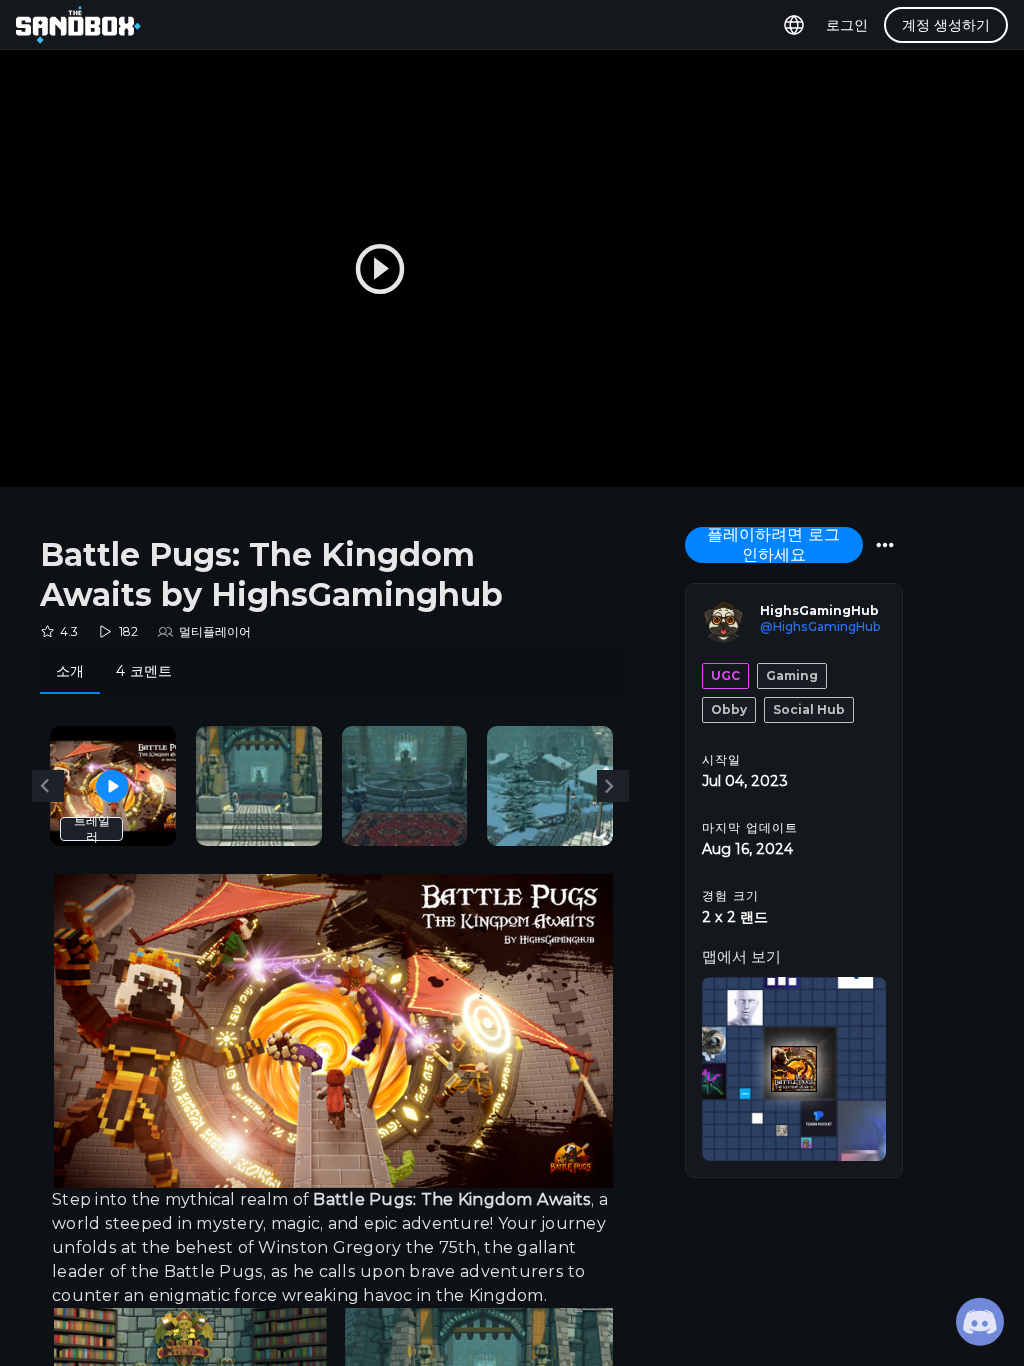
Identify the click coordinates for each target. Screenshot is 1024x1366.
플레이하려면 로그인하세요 (773, 545)
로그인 (847, 25)
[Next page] (613, 786)
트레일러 (92, 828)
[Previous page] (48, 786)
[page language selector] (794, 25)
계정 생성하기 (946, 25)
